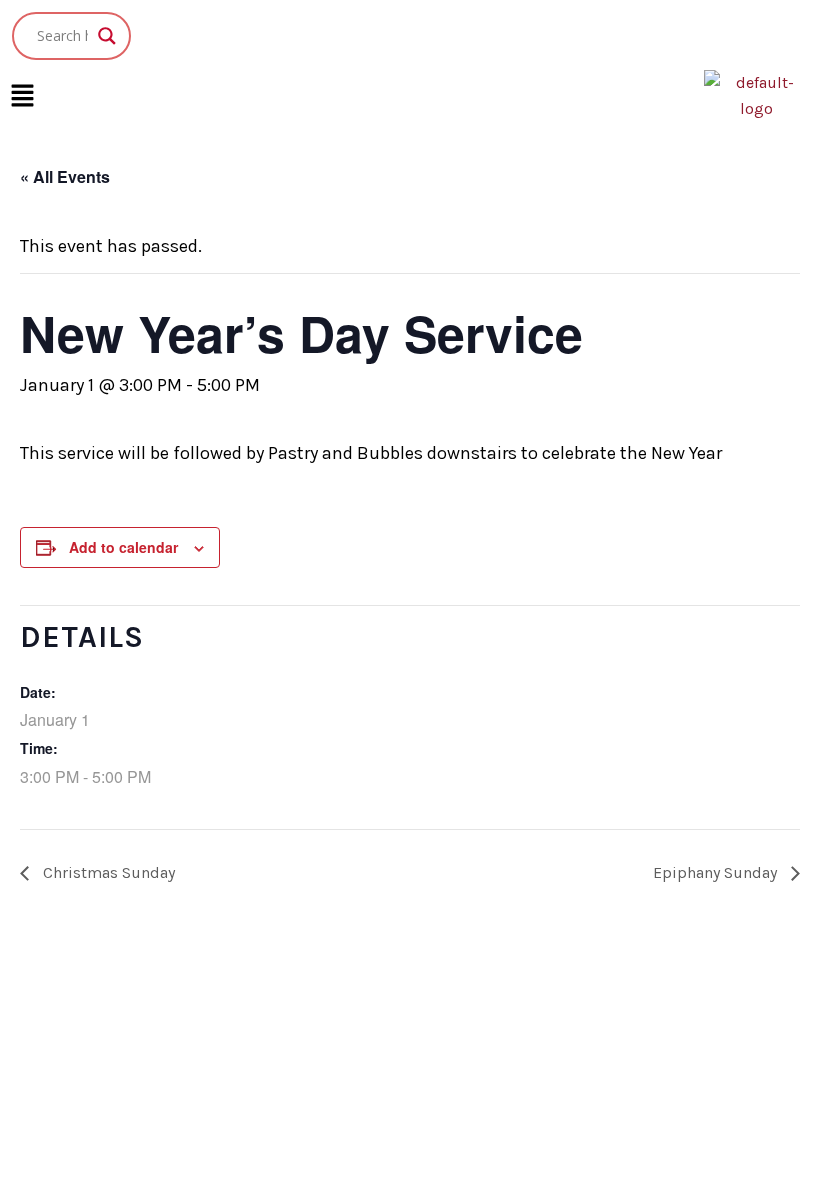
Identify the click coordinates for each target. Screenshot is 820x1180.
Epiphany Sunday (717, 872)
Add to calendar (123, 547)
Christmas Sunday (107, 872)
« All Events (65, 176)
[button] (22, 95)
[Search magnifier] (107, 36)
